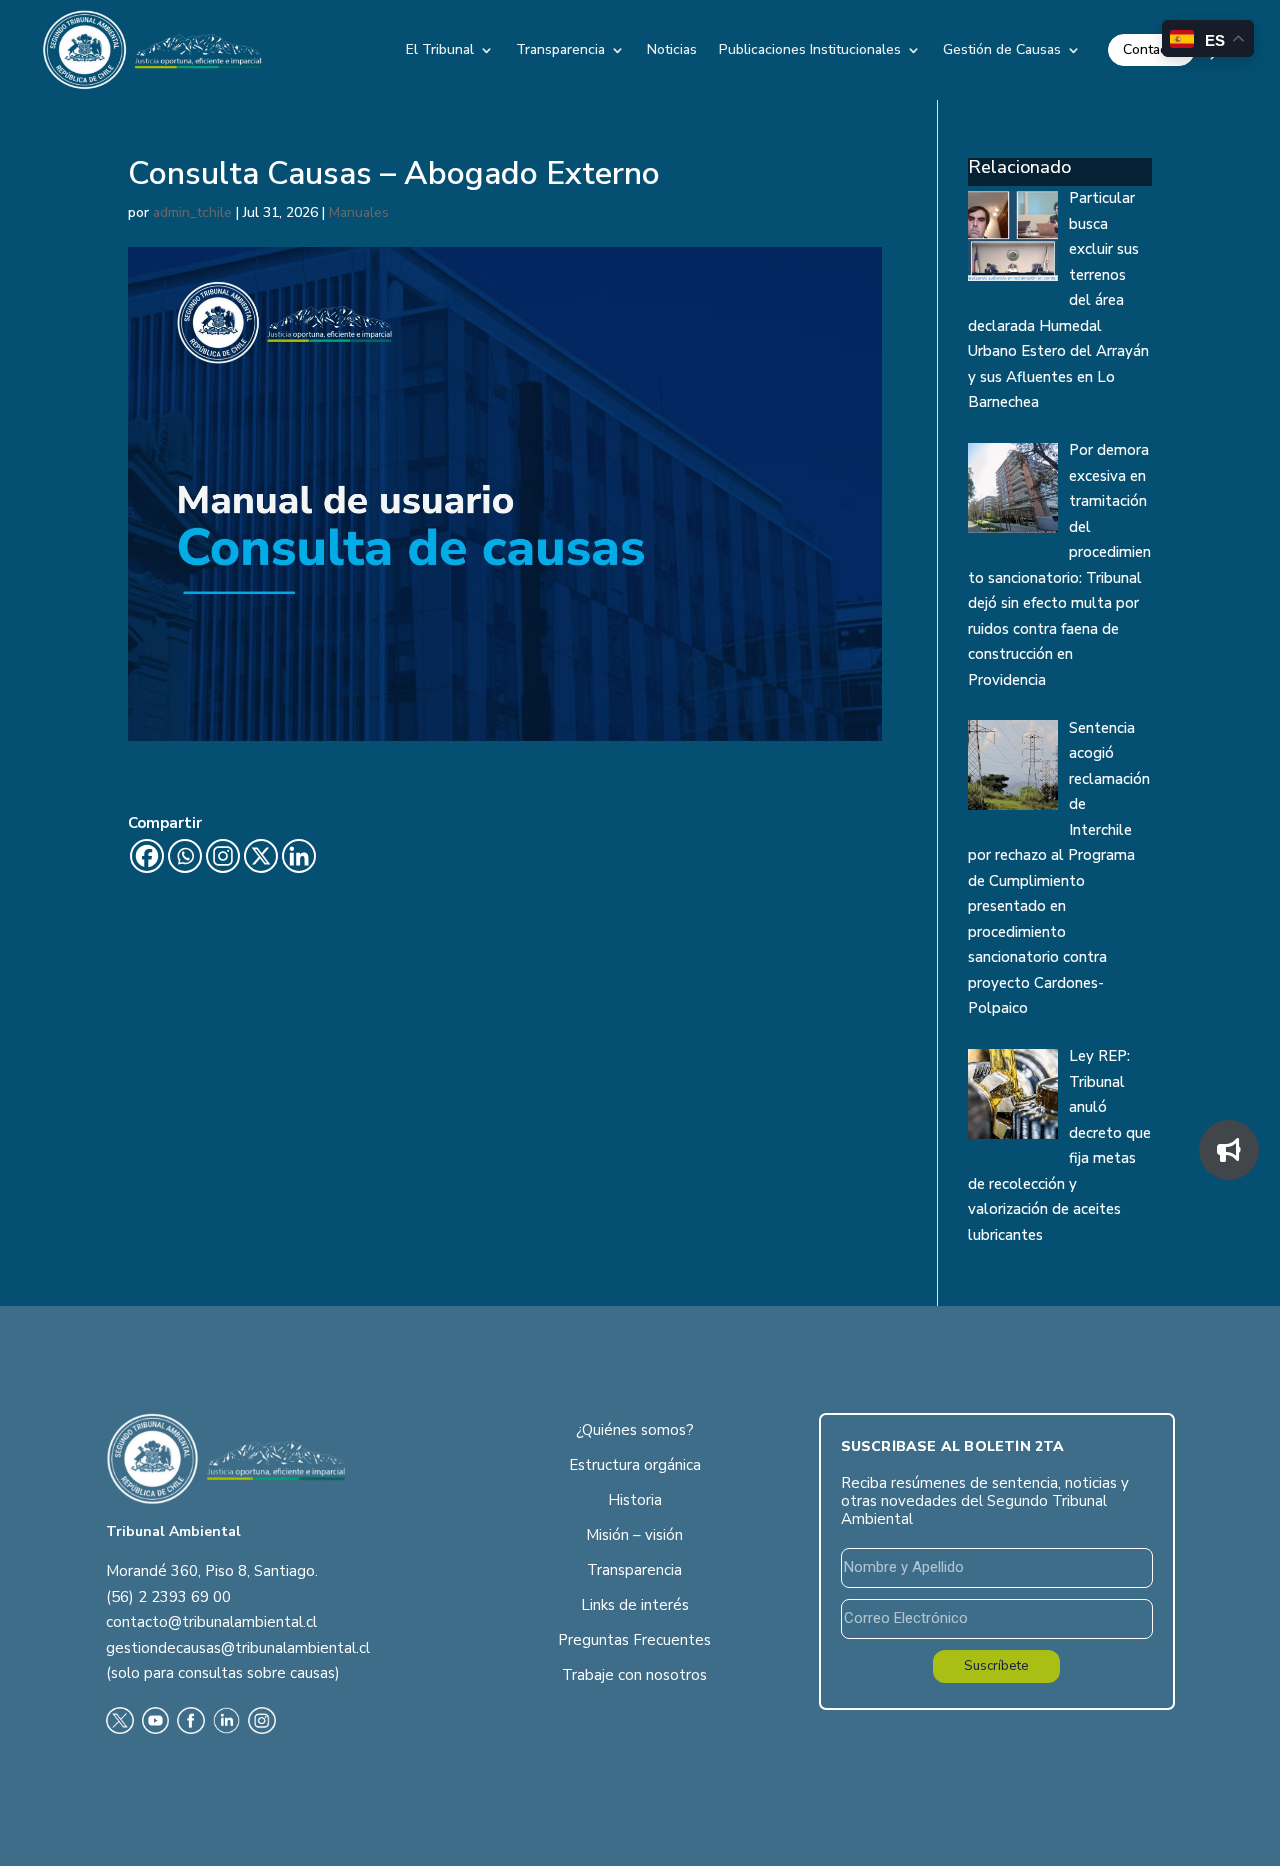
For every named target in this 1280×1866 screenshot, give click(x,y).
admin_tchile (192, 212)
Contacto (1151, 49)
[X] (261, 856)
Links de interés (635, 1605)
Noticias (672, 49)
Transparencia (560, 49)
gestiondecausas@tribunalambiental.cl (238, 1648)
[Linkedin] (299, 856)
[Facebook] (147, 856)
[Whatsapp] (185, 856)
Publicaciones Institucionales (810, 49)
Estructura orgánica (635, 1465)
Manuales (359, 212)
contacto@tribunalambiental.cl (211, 1622)
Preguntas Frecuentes (634, 1640)
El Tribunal (440, 49)
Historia (635, 1500)
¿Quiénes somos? (635, 1430)
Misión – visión (634, 1535)
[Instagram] (223, 856)
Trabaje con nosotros (634, 1675)
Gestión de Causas (1002, 49)
